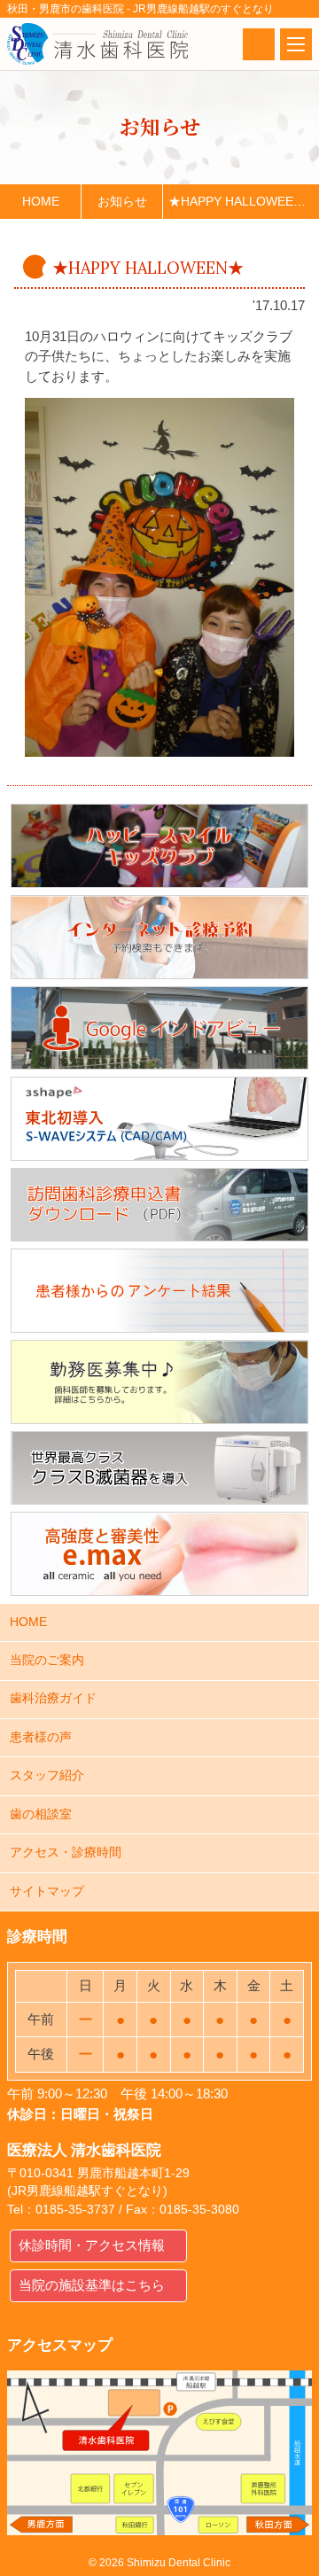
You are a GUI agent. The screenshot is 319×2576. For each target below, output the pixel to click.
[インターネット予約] (159, 937)
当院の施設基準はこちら (92, 2285)
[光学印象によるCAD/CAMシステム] (159, 1119)
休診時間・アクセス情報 (92, 2245)
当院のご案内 (47, 1660)
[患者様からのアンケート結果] (159, 1291)
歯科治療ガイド (53, 1698)
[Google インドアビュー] (159, 1028)
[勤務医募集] (159, 1382)
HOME (28, 1622)
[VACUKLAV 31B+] (159, 1468)
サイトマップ (47, 1891)
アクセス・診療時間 (66, 1852)
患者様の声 (41, 1737)
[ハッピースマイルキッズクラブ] (159, 846)
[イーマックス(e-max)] (159, 1554)
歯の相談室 (41, 1814)
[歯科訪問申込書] (159, 1205)
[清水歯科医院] (97, 44)
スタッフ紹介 (47, 1775)
